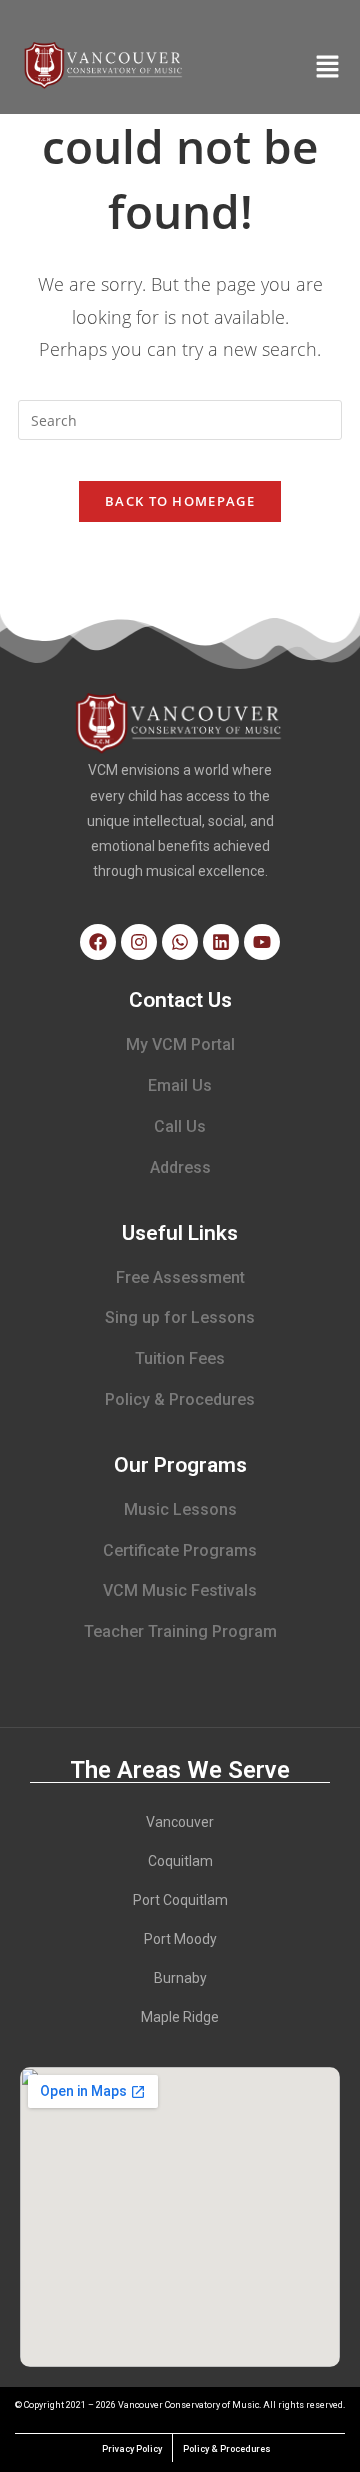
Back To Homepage (180, 501)
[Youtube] (262, 942)
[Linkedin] (221, 942)
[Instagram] (139, 942)
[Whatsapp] (180, 942)
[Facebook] (98, 942)
